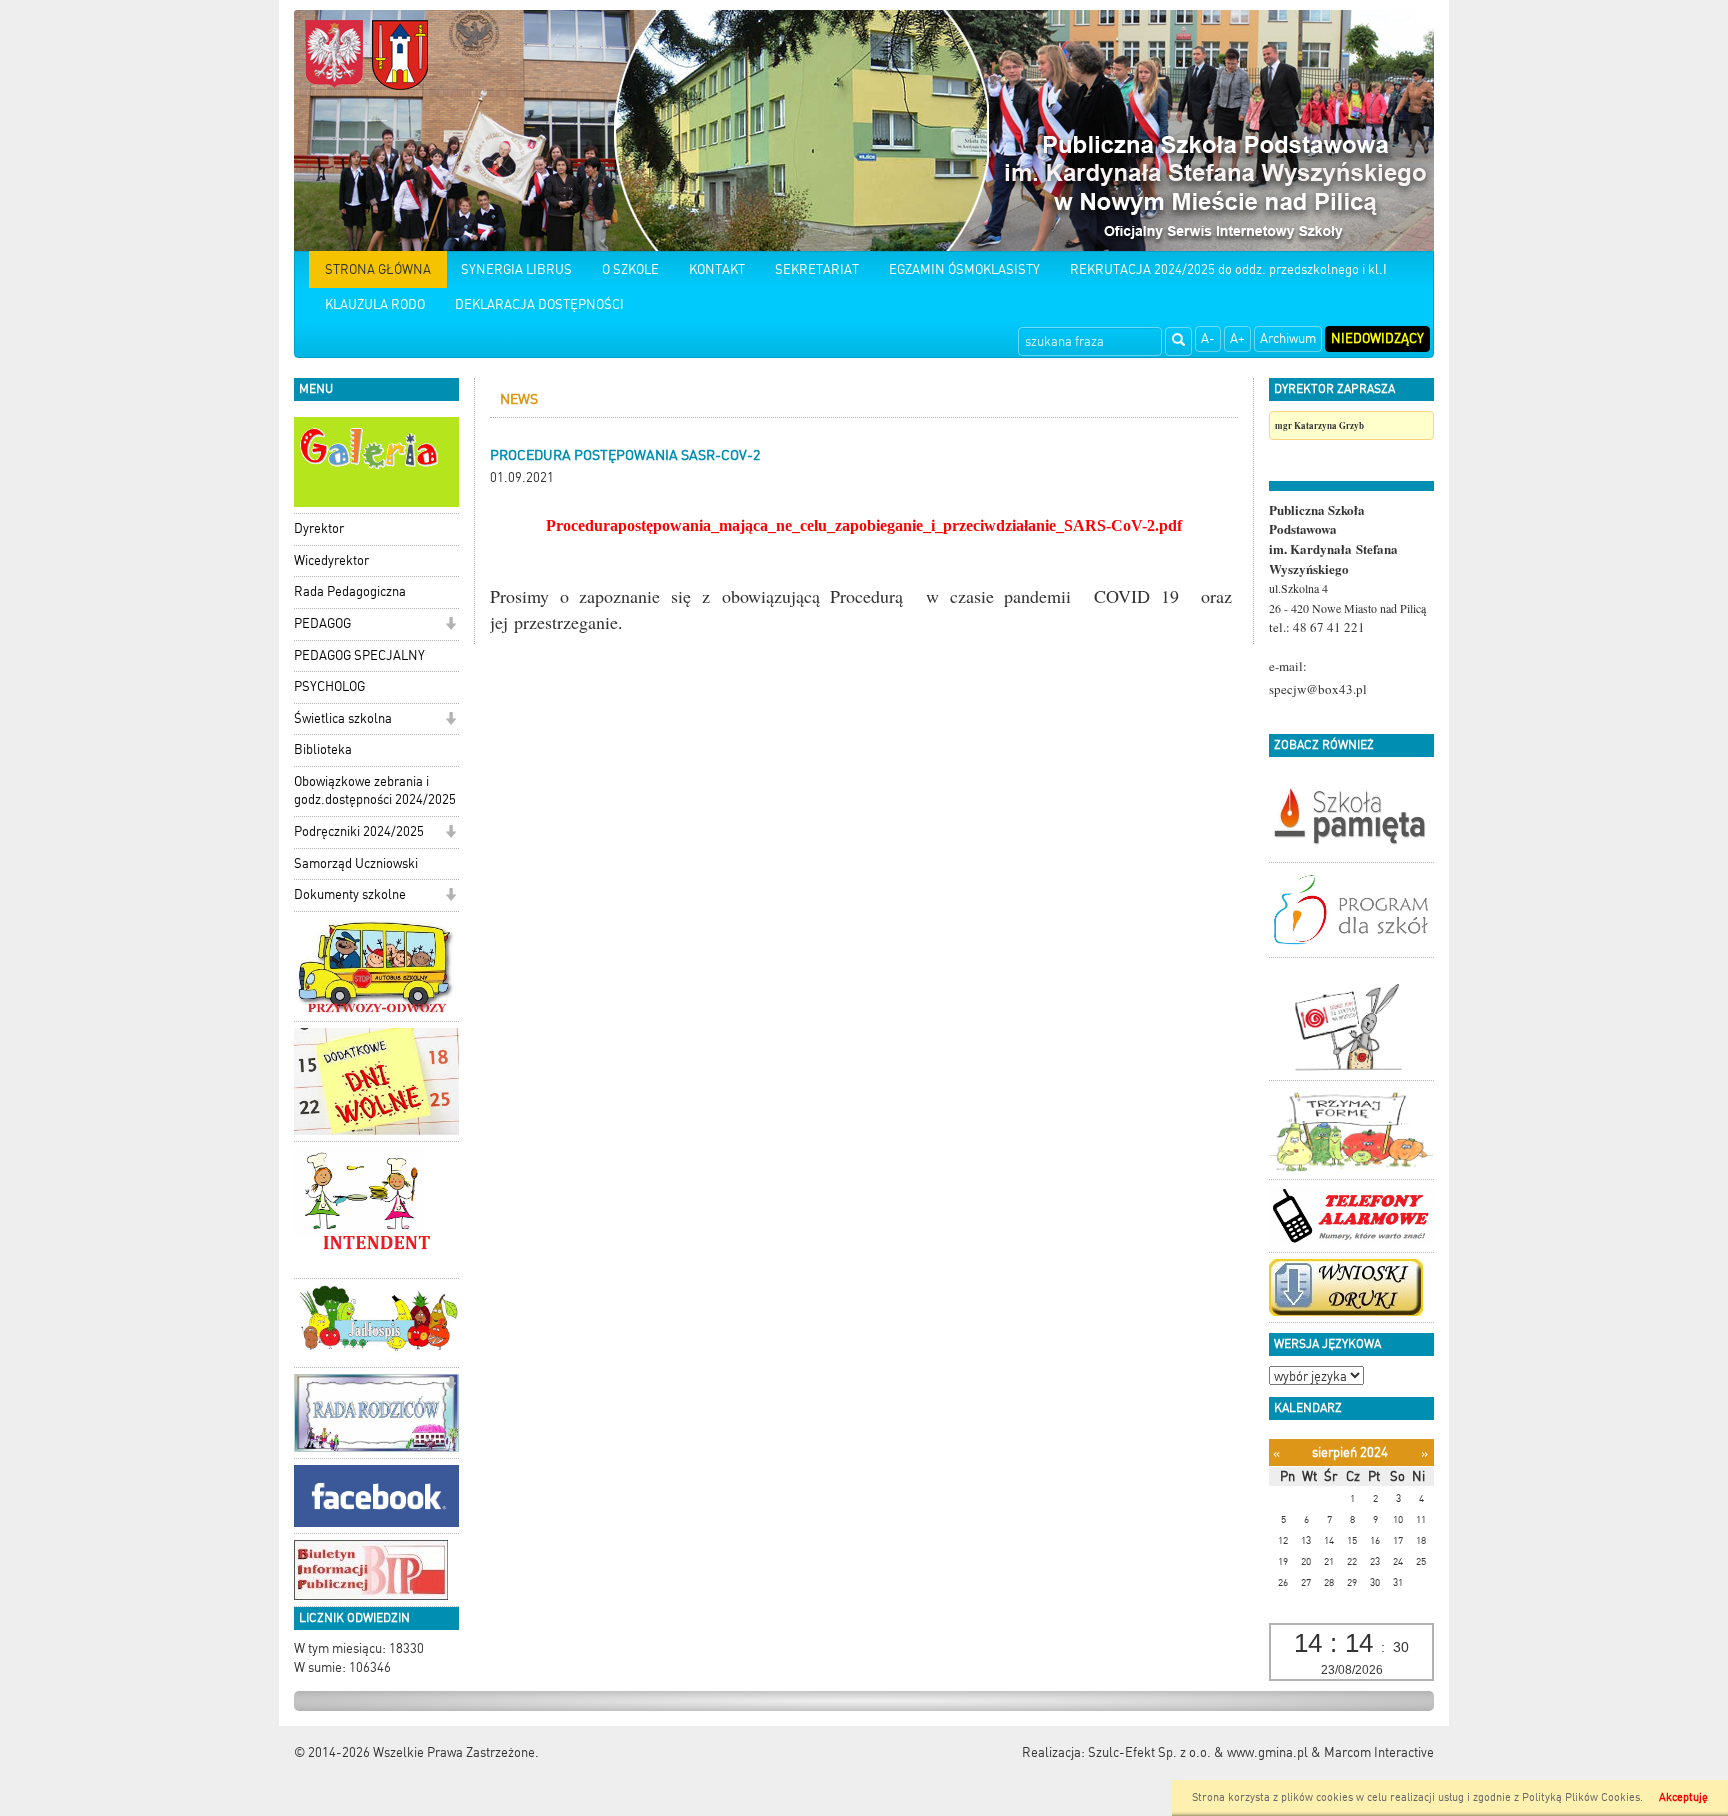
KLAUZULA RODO (375, 304)
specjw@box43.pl (1318, 689)
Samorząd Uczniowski (356, 863)
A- (1208, 338)
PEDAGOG (322, 623)
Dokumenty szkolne (350, 894)
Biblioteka (323, 749)
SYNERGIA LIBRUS (516, 269)
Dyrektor (319, 528)
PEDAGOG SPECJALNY (359, 655)
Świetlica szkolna (343, 718)
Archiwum (1288, 338)
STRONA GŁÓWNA (378, 269)
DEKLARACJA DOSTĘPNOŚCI (539, 304)
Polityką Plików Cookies (1581, 1797)
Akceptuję (1683, 1797)
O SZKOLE (630, 269)
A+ (1237, 338)
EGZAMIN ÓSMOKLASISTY (964, 269)
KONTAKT (717, 269)
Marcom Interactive (1379, 1752)
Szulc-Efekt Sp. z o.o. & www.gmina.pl (1198, 1752)
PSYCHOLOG (329, 686)
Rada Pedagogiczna (350, 591)
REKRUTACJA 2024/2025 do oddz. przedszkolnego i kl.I (1228, 269)
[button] (450, 625)
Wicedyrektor (331, 560)
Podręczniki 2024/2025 (359, 831)
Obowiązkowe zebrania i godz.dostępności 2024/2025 (375, 791)
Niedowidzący (1377, 338)
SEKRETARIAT (817, 269)
